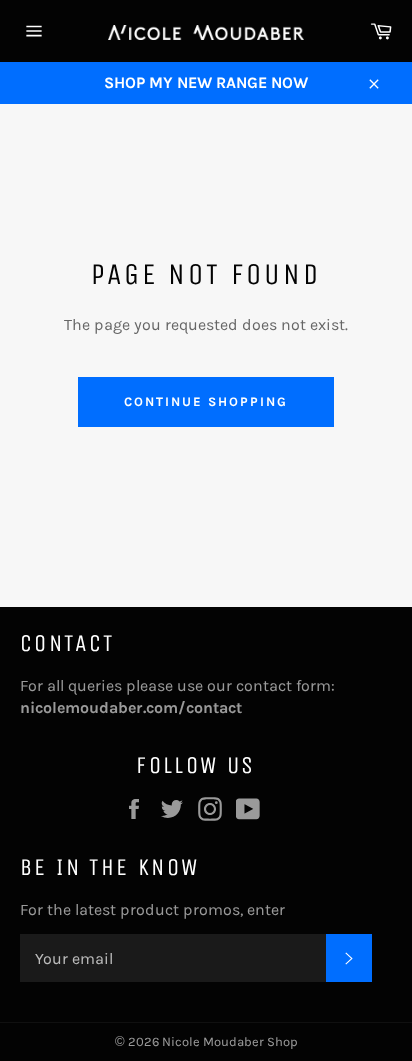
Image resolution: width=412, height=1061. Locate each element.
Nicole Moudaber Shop (230, 1041)
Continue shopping (205, 401)
